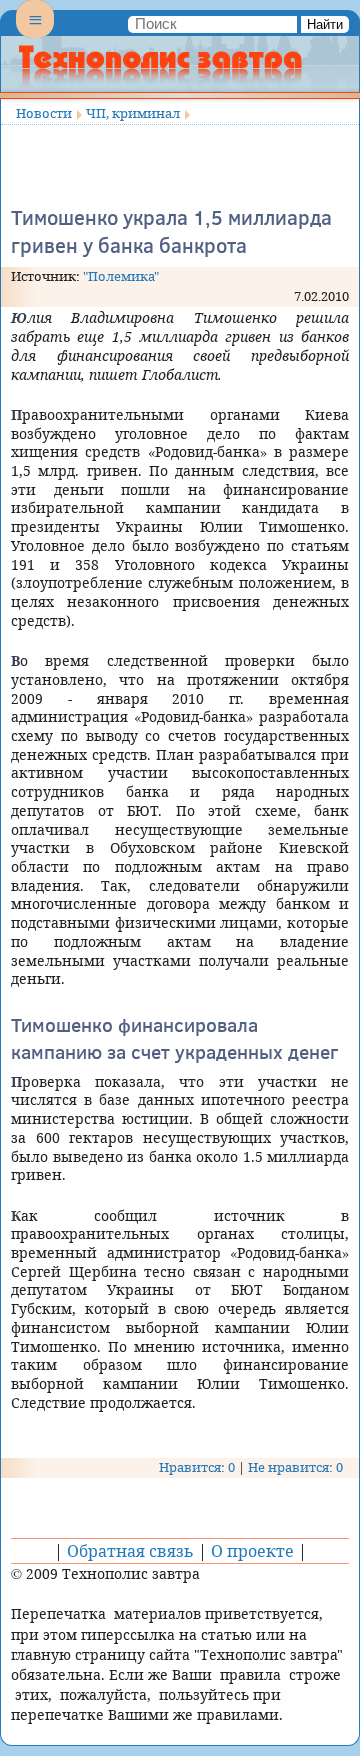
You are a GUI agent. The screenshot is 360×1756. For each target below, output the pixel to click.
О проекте (252, 1551)
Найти (325, 24)
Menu (35, 36)
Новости (44, 113)
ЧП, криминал (133, 113)
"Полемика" (121, 276)
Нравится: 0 (197, 1467)
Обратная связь (130, 1551)
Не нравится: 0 (295, 1467)
